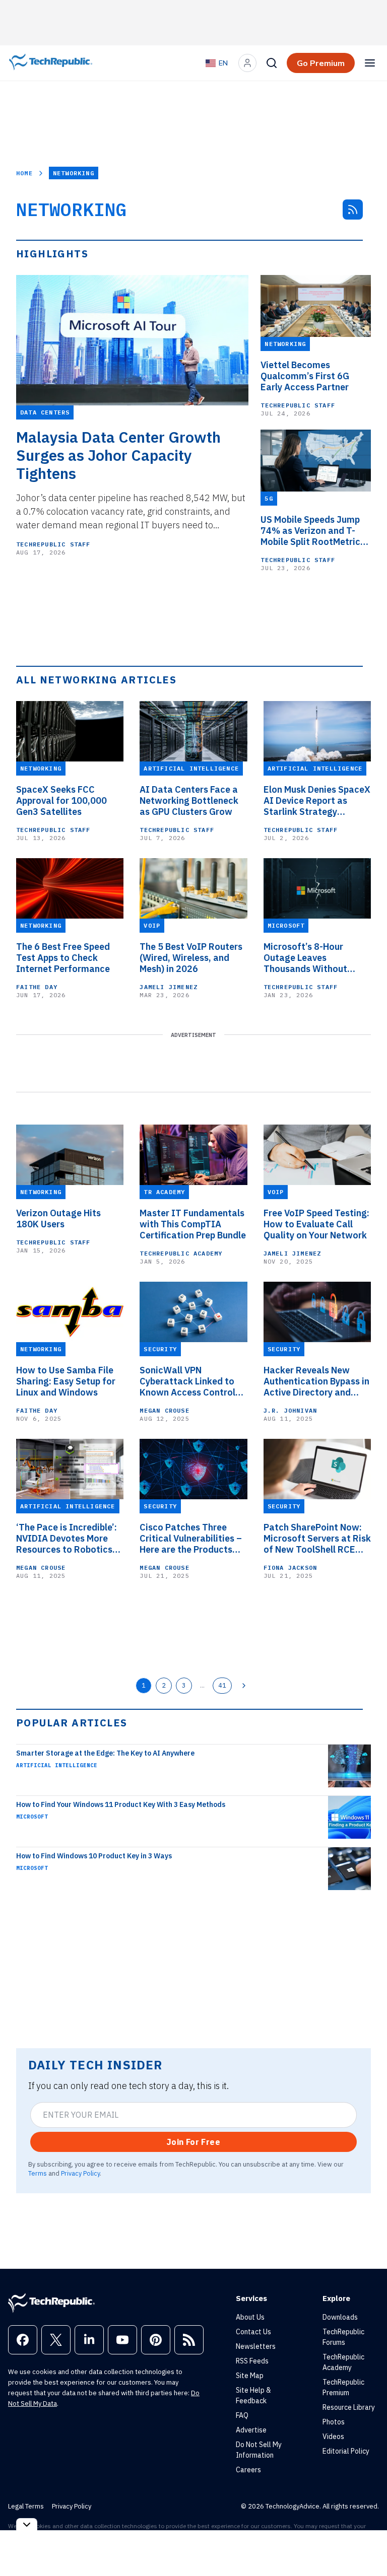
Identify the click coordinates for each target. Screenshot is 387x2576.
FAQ (242, 2415)
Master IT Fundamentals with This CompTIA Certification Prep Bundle (193, 1224)
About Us (250, 2317)
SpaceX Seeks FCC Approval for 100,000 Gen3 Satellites (61, 801)
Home (24, 173)
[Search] (272, 63)
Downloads (340, 2317)
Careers (248, 2470)
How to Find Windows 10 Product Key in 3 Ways (94, 1856)
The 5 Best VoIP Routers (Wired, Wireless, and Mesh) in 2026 (191, 958)
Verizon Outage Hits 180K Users (58, 1219)
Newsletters (256, 2346)
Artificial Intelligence (57, 1765)
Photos (334, 2422)
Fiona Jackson (291, 1568)
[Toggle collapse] (27, 2524)
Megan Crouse (164, 1410)
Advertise (251, 2430)
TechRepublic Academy (181, 1253)
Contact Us (253, 2332)
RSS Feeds (252, 2361)
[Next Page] (244, 1686)
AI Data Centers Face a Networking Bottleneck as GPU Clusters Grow (189, 801)
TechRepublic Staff (53, 544)
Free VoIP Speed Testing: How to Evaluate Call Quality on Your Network (316, 1224)
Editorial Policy (346, 2451)
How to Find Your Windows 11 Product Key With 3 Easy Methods (121, 1804)
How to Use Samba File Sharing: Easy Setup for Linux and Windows (66, 1381)
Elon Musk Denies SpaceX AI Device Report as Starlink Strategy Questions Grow (317, 801)
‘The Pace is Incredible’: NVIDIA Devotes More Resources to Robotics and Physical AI (67, 1539)
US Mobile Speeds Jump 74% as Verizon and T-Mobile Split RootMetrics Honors (313, 531)
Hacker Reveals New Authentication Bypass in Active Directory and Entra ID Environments (316, 1381)
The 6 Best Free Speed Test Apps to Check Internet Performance (63, 958)
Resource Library (349, 2407)
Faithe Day (37, 987)
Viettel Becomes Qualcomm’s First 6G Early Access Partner (305, 376)
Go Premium (321, 63)
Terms (38, 2173)
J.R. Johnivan (291, 1410)
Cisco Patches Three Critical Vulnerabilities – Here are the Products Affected (191, 1539)
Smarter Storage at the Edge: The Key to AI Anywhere (105, 1753)
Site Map (250, 2376)
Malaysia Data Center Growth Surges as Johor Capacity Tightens (118, 455)
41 (222, 1685)
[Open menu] (370, 63)
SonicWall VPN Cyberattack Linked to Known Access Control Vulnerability (187, 1381)
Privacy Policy (80, 2173)
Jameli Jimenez (169, 987)
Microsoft (32, 1817)
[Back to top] (367, 2545)
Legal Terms (26, 2506)
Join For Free (193, 2142)
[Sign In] (247, 63)
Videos (333, 2436)
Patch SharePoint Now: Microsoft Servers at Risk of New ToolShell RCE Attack (317, 1539)
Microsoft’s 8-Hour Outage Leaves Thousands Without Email (305, 958)
